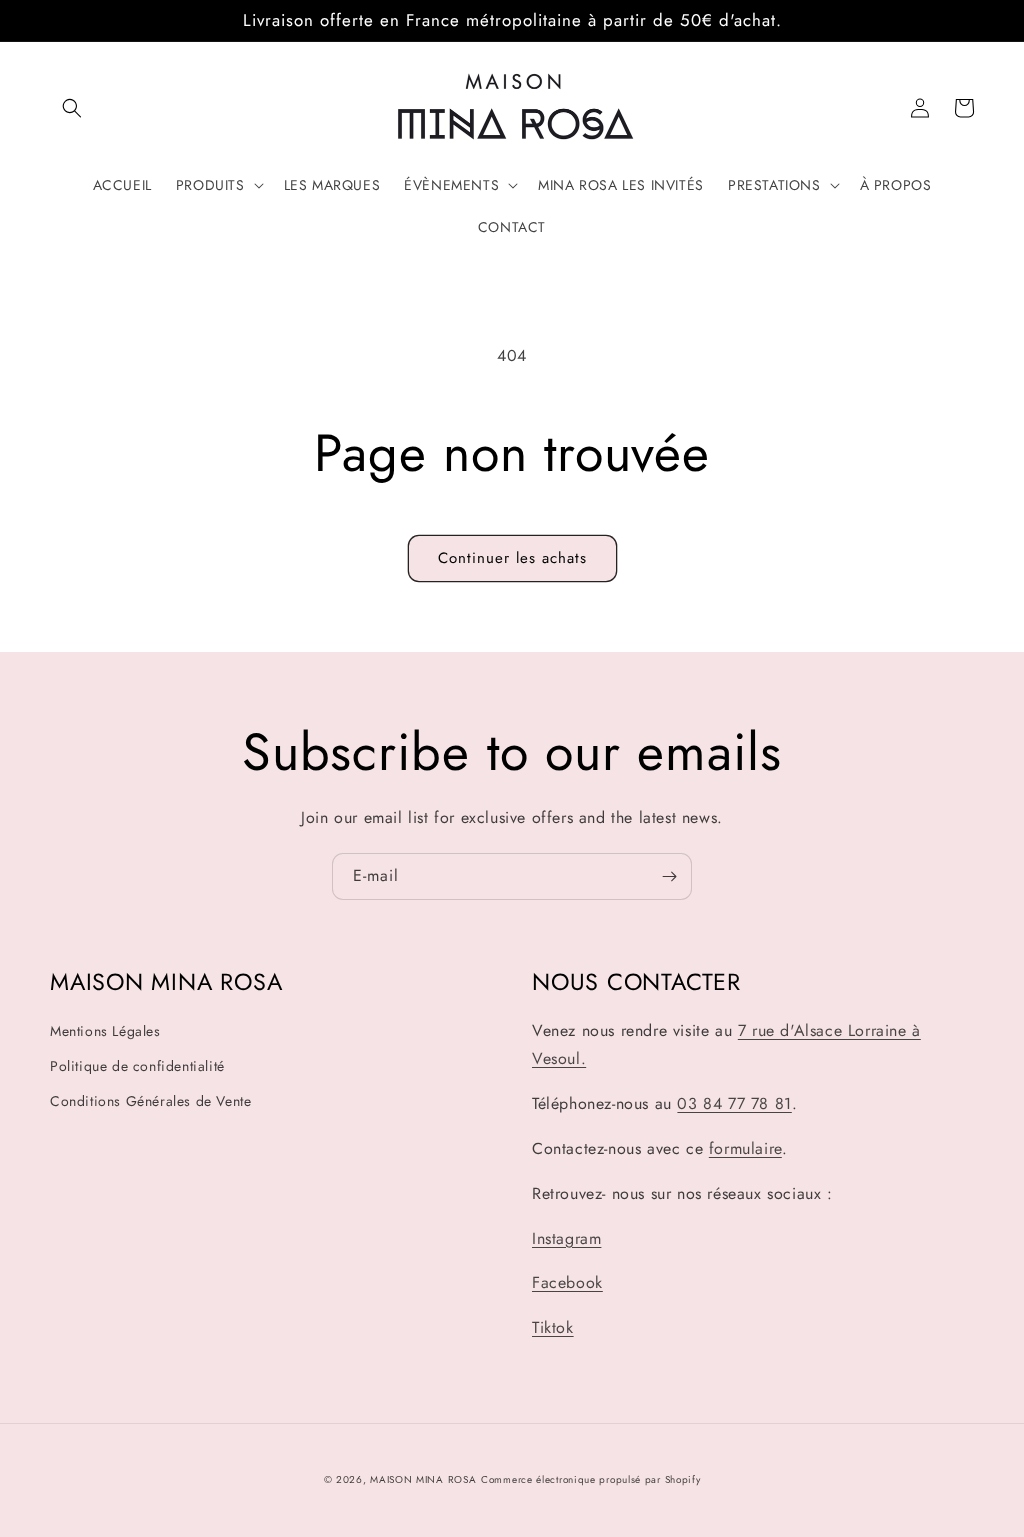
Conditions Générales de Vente (150, 1101)
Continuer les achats (512, 558)
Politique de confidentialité (137, 1066)
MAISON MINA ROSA (423, 1479)
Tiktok (553, 1327)
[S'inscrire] (669, 876)
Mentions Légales (105, 1031)
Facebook (567, 1282)
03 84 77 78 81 (734, 1103)
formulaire (745, 1148)
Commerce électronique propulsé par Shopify (590, 1479)
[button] (72, 108)
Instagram (566, 1238)
